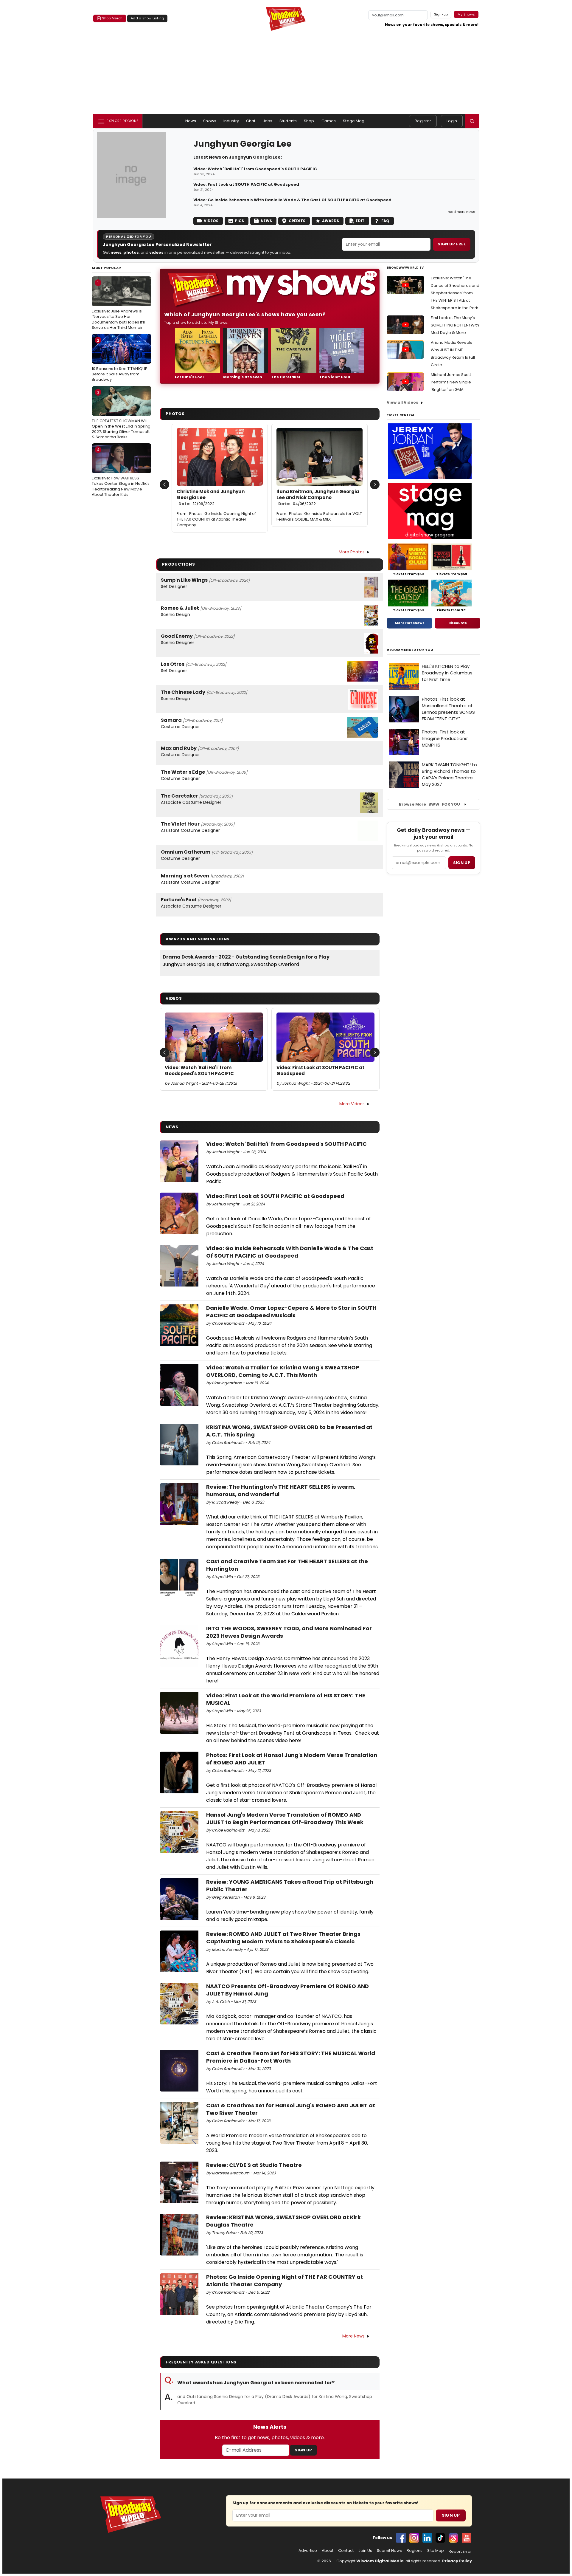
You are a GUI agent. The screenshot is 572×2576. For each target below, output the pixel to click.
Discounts (458, 623)
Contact (346, 2551)
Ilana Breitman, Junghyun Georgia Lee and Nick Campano (318, 498)
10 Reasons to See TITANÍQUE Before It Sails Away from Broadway (119, 360)
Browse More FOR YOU (429, 804)
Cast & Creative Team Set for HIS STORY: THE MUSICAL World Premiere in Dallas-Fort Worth (291, 2057)
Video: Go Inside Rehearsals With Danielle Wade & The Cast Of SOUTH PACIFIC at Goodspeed (292, 200)
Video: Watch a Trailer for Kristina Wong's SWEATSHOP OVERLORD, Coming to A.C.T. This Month (283, 1371)
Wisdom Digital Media (380, 2561)
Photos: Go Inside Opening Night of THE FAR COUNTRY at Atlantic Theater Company (216, 519)
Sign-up (441, 14)
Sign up (462, 863)
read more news (461, 212)
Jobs (268, 121)
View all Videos (402, 402)
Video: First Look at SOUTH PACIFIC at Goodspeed (246, 185)
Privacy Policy (457, 2561)
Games (329, 121)
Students (288, 121)
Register (423, 121)
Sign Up (303, 2450)
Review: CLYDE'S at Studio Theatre (254, 2165)
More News (353, 2336)
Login (452, 121)
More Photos (352, 552)
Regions (415, 2551)
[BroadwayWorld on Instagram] (414, 2538)
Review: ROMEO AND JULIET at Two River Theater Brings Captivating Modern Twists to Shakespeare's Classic (283, 1938)
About (328, 2551)
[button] (472, 121)
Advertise (308, 2551)
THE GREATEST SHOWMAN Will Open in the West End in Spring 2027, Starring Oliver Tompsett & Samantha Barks (121, 415)
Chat (251, 121)
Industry (231, 121)
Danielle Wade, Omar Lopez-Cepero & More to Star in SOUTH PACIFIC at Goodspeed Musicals (291, 1312)
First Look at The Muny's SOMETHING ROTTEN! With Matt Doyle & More (455, 325)
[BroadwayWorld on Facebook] (401, 2538)
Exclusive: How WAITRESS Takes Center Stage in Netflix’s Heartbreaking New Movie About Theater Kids (121, 472)
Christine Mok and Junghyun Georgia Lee (211, 498)
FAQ (385, 221)
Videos (211, 221)
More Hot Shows (410, 623)
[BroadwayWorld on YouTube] (467, 2538)
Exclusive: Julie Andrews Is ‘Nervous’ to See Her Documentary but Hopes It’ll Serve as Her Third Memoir (118, 305)
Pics (240, 221)
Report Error (460, 2552)
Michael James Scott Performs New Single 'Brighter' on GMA (451, 382)
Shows (210, 121)
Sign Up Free (452, 244)
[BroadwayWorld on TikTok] (440, 2538)
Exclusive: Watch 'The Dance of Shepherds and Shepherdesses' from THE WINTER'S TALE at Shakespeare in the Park (455, 293)
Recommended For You (410, 650)
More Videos (352, 1104)
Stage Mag (354, 121)
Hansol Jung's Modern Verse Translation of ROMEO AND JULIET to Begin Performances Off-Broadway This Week (285, 1818)
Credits (297, 221)
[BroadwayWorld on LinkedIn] (427, 2538)
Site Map (436, 2551)
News (191, 121)
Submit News (389, 2551)
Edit (360, 221)
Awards (331, 221)
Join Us (365, 2551)
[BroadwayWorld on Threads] (453, 2538)
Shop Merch (112, 18)
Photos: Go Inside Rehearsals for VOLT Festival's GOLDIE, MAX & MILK (319, 516)
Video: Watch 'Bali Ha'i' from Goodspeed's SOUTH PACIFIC (255, 169)
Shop (309, 121)
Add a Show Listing (147, 18)
